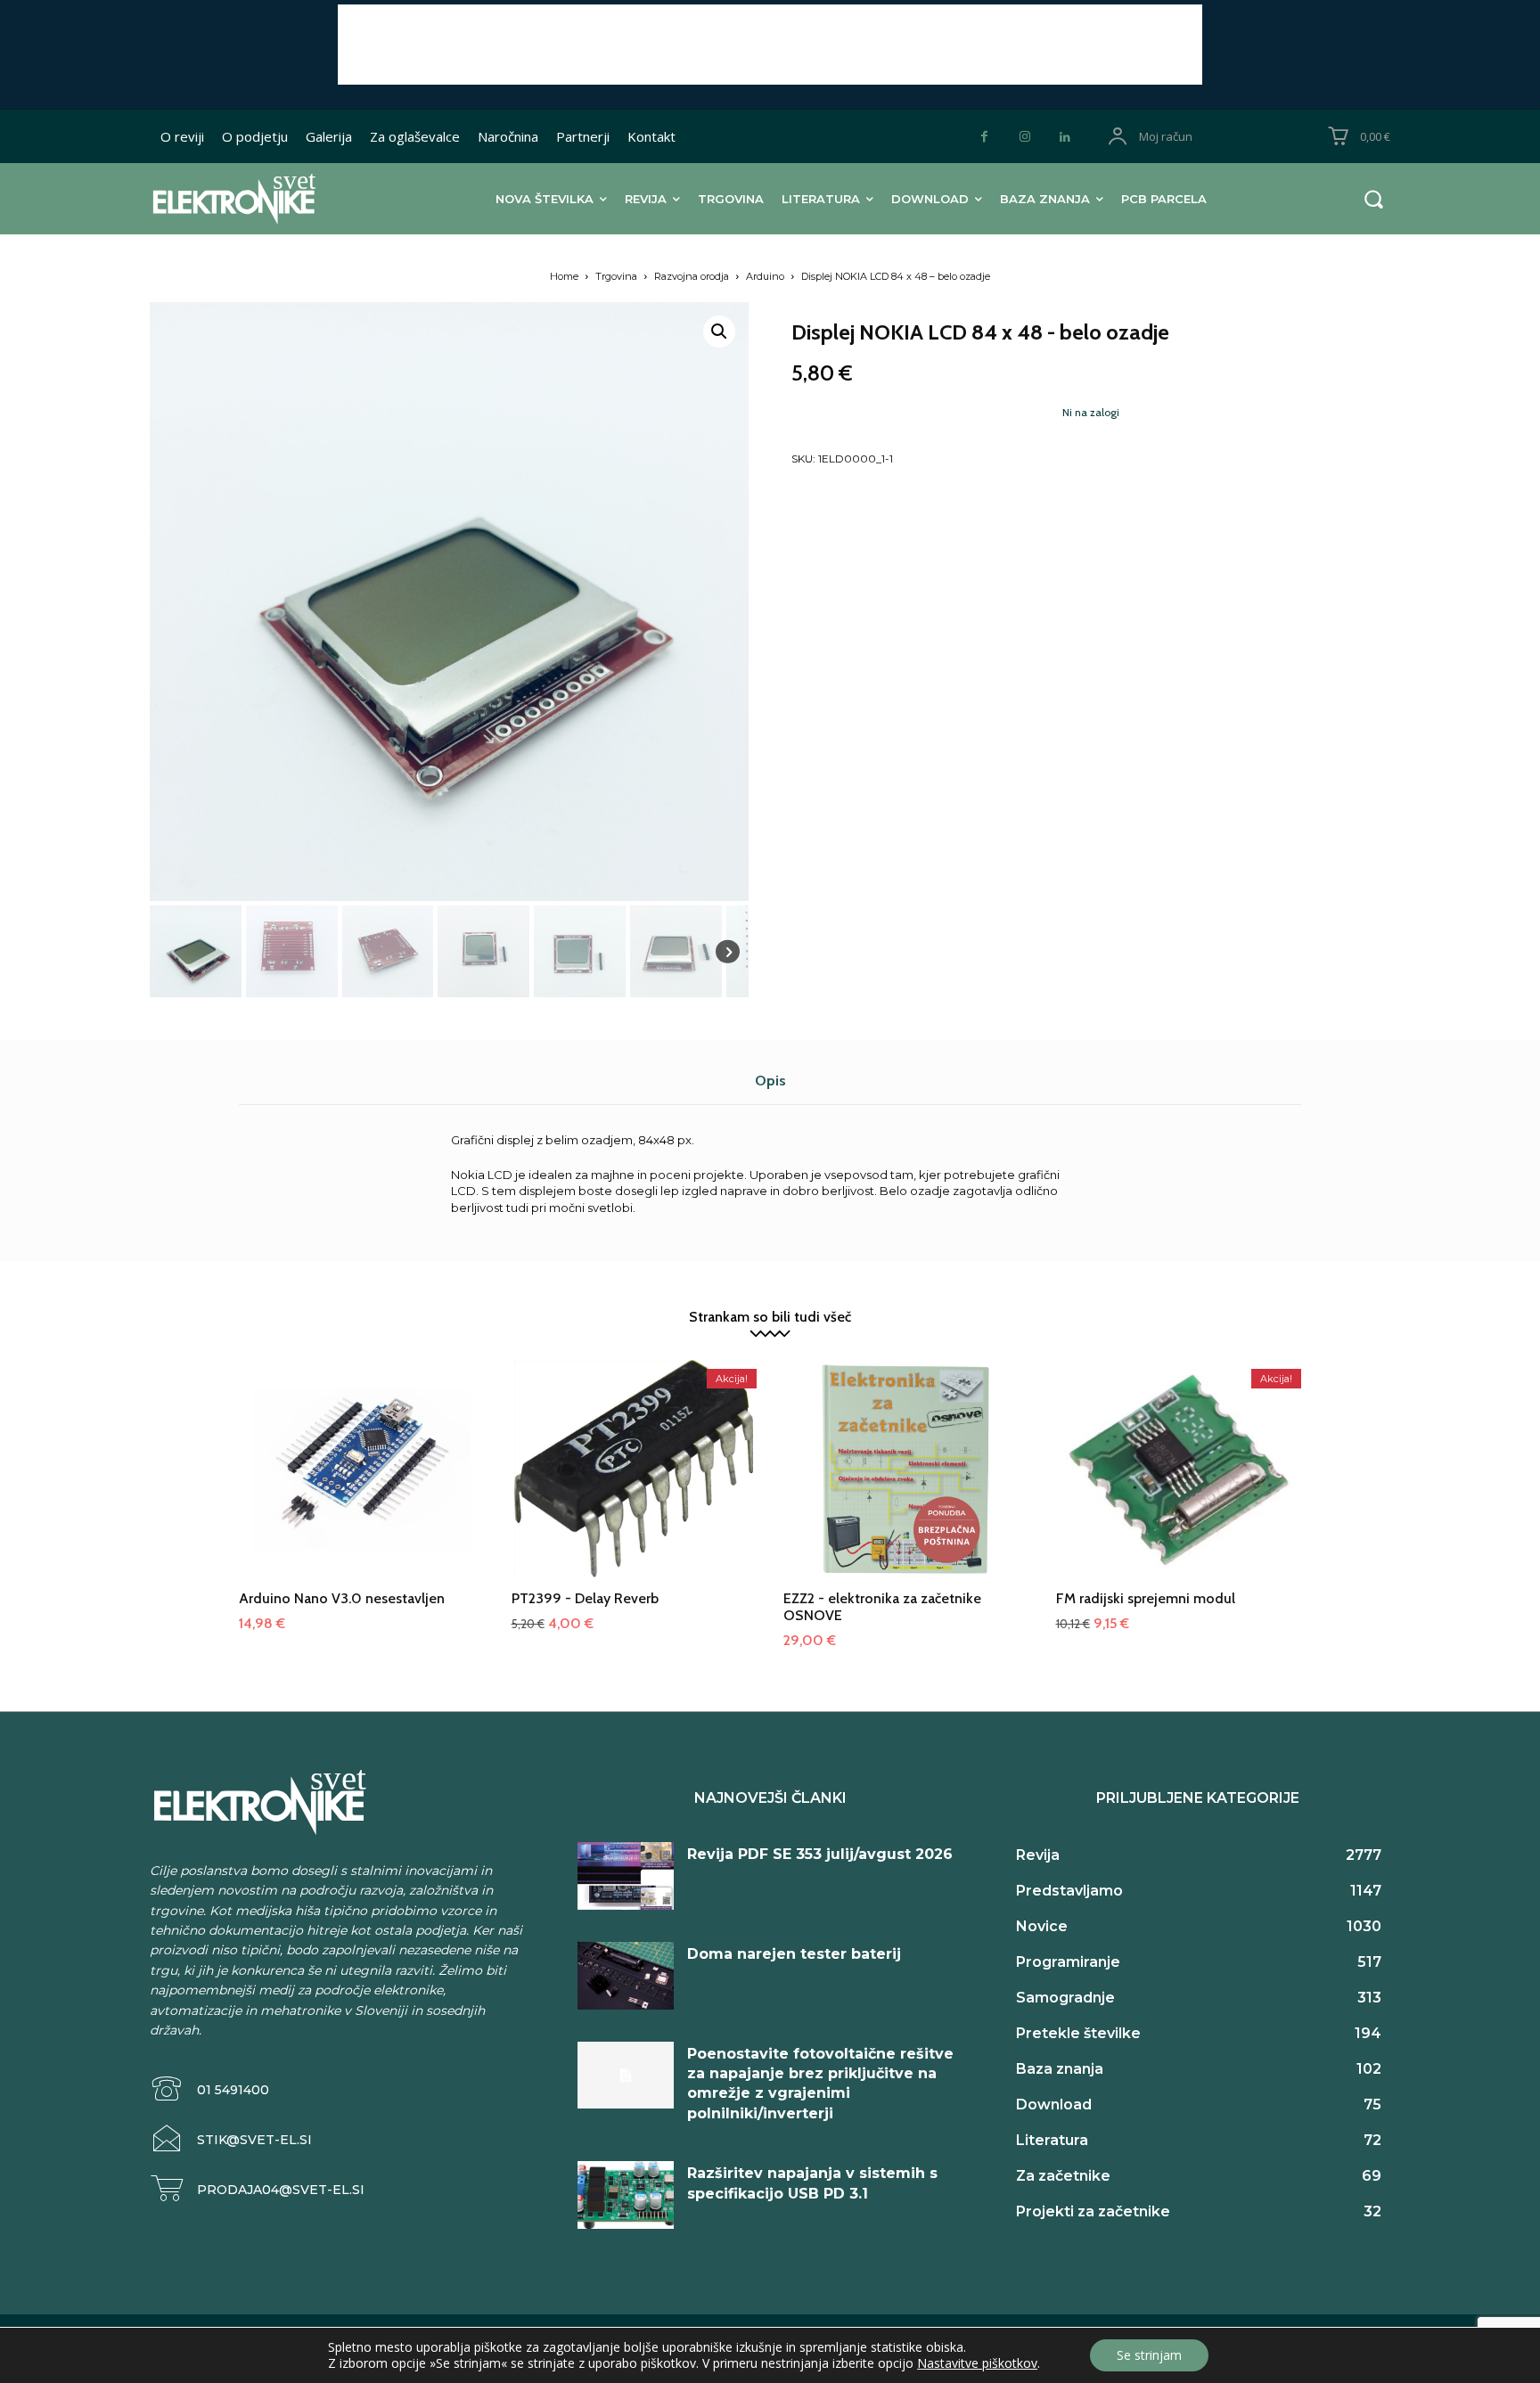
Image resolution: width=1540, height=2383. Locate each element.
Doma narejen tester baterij (794, 1954)
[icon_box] (209, 2089)
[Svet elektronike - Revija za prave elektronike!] (262, 198)
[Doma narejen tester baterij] (626, 1976)
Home (564, 276)
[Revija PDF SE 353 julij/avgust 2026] (626, 1876)
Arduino (765, 276)
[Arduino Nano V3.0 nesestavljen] (362, 1483)
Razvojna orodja (692, 276)
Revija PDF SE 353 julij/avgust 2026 (820, 1854)
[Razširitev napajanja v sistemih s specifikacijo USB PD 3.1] (626, 2195)
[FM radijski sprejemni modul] (1179, 1483)
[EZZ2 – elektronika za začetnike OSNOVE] (906, 1483)
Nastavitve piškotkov (977, 2363)
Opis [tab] (770, 1081)
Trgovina (616, 276)
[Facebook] (984, 137)
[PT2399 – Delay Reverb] (635, 1483)
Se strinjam (1149, 2355)
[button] (1373, 199)
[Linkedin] (1065, 137)
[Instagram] (1024, 137)
